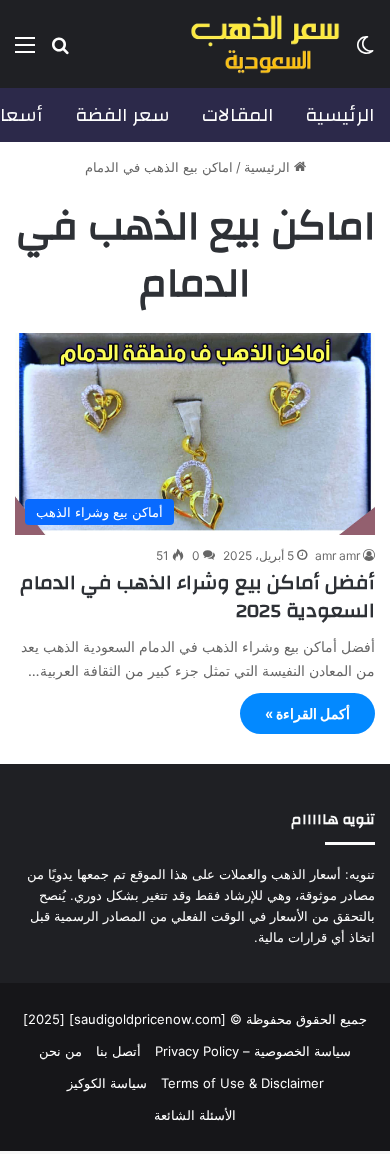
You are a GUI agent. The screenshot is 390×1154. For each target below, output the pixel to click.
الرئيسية (339, 115)
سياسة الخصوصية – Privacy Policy (253, 1051)
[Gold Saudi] (264, 44)
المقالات (237, 115)
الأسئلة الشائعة (195, 1115)
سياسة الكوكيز (107, 1083)
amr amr (337, 555)
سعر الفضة (122, 115)
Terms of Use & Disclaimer (242, 1083)
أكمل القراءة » (307, 713)
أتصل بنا (118, 1051)
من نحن (60, 1051)
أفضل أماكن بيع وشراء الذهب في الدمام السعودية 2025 (197, 596)
